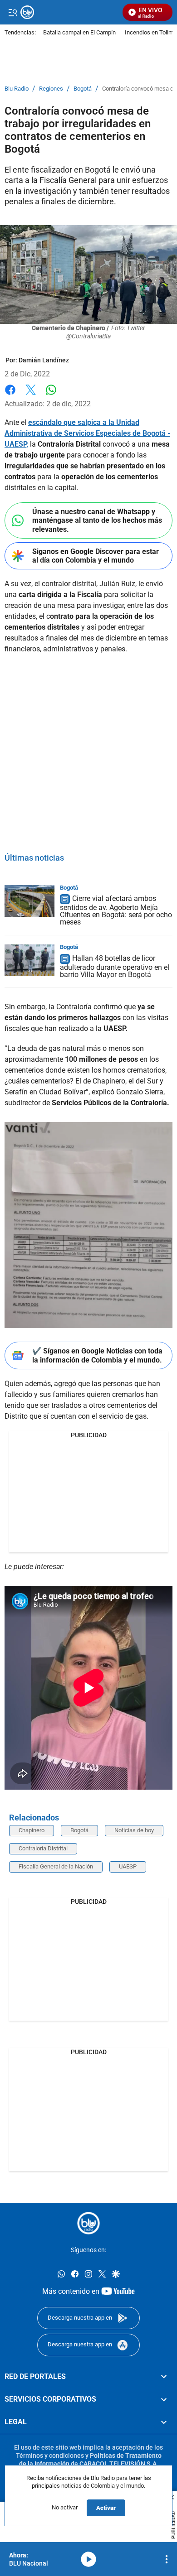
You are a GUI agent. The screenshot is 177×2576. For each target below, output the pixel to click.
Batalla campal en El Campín (79, 33)
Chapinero (32, 1830)
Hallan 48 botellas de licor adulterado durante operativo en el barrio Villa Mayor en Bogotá (115, 966)
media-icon (88, 2559)
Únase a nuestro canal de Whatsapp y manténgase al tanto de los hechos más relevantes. (97, 520)
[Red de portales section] (164, 2376)
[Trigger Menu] (12, 12)
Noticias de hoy (134, 1830)
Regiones (51, 89)
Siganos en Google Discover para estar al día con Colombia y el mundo (96, 556)
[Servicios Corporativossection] (164, 2399)
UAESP (128, 1866)
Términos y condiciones (50, 2455)
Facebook (10, 395)
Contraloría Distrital (43, 1848)
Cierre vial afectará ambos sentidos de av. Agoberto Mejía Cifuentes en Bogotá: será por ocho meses (116, 911)
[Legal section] (164, 2422)
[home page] (88, 2223)
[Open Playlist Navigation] (167, 2559)
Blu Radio (17, 89)
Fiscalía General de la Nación (56, 1866)
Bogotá (83, 89)
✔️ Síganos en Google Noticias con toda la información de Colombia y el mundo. (97, 1355)
